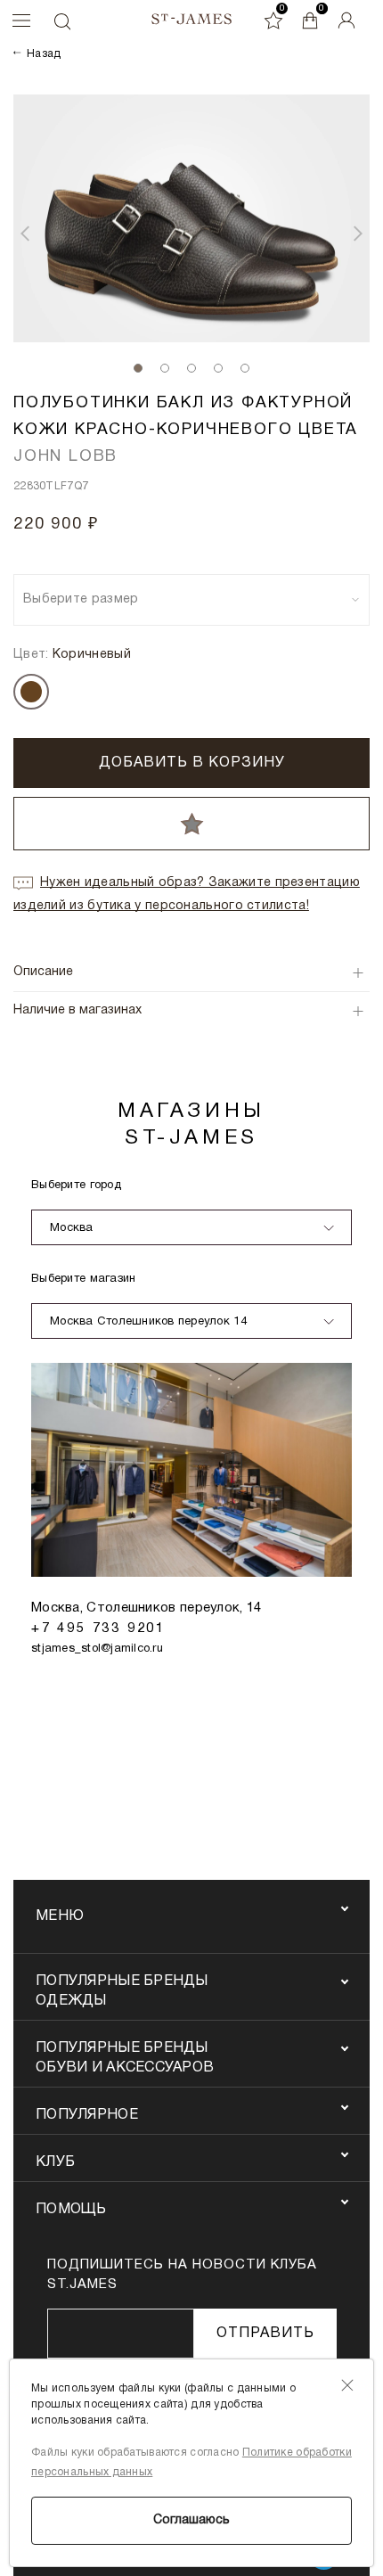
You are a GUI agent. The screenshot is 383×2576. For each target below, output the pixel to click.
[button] (25, 234)
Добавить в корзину (192, 763)
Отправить (265, 2334)
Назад (44, 54)
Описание (43, 972)
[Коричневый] (31, 692)
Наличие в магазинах (77, 1010)
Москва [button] (72, 1228)
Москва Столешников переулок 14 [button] (148, 1322)
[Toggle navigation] (17, 21)
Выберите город (76, 1185)
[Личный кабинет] (346, 21)
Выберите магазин (83, 1279)
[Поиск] (61, 21)
